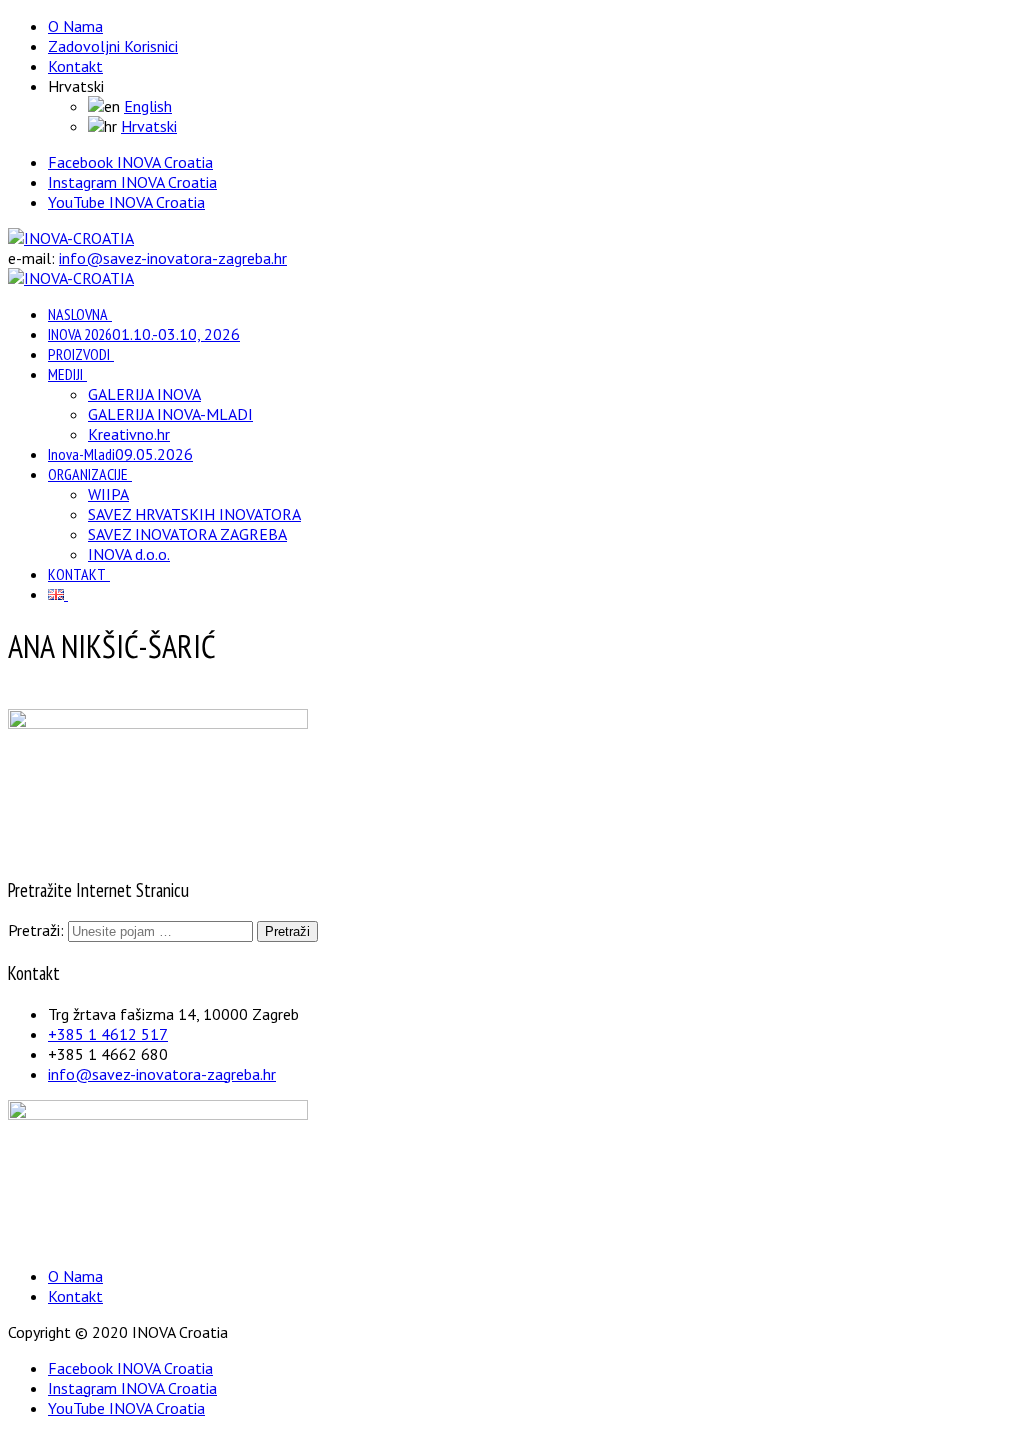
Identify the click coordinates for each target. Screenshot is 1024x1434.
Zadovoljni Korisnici (113, 46)
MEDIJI (65, 374)
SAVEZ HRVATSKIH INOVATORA (194, 514)
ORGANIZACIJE (88, 474)
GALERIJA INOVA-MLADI (170, 414)
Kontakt (75, 66)
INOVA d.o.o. (129, 554)
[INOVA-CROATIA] (71, 238)
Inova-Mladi (120, 454)
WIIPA (108, 494)
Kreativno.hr (129, 434)
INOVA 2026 (144, 334)
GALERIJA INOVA (144, 394)
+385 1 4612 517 (108, 1034)
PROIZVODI (79, 354)
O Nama (75, 26)
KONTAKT (77, 574)
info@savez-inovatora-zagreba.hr (173, 258)
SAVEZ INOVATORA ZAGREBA (187, 534)
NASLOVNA (78, 314)
